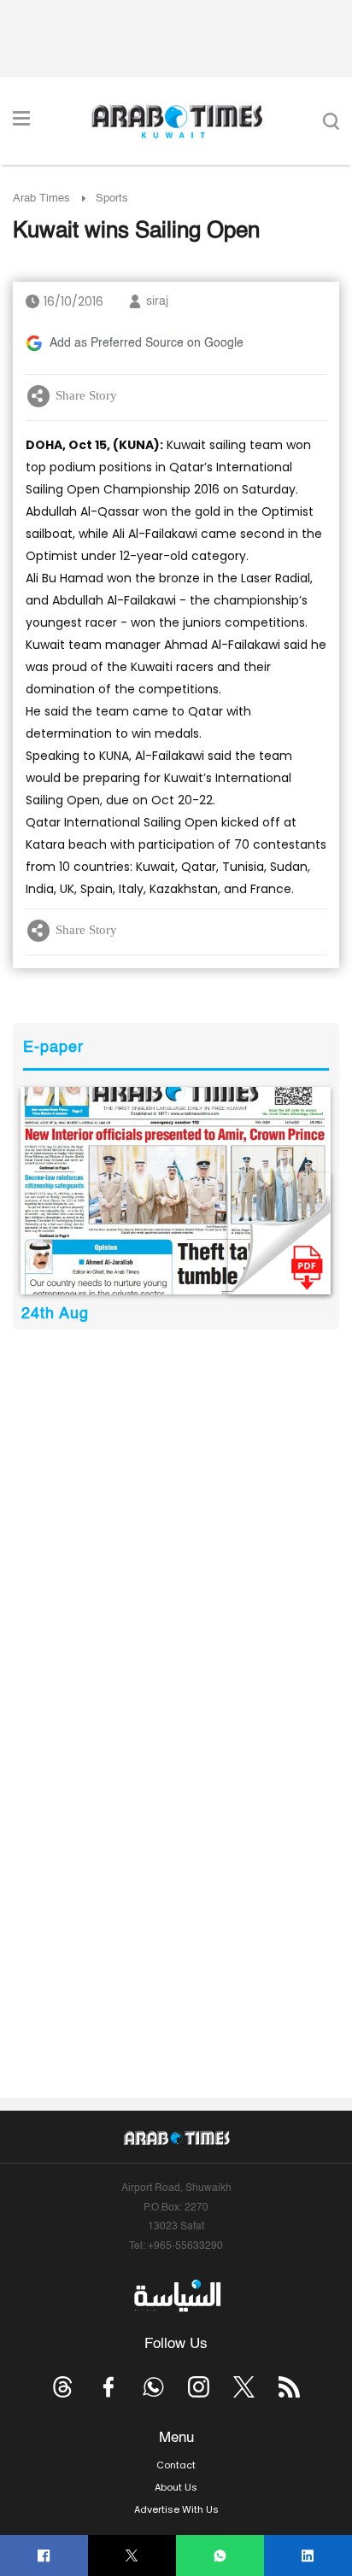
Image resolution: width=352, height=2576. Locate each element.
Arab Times (41, 199)
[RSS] (289, 2387)
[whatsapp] (220, 2556)
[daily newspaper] (176, 1191)
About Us (176, 2487)
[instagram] (199, 2387)
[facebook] (44, 2556)
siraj (157, 301)
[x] (244, 2387)
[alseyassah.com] (176, 2296)
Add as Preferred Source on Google (147, 343)
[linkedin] (308, 2556)
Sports (112, 199)
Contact (176, 2465)
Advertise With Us (176, 2509)
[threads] (63, 2387)
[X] (132, 2556)
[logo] (176, 121)
